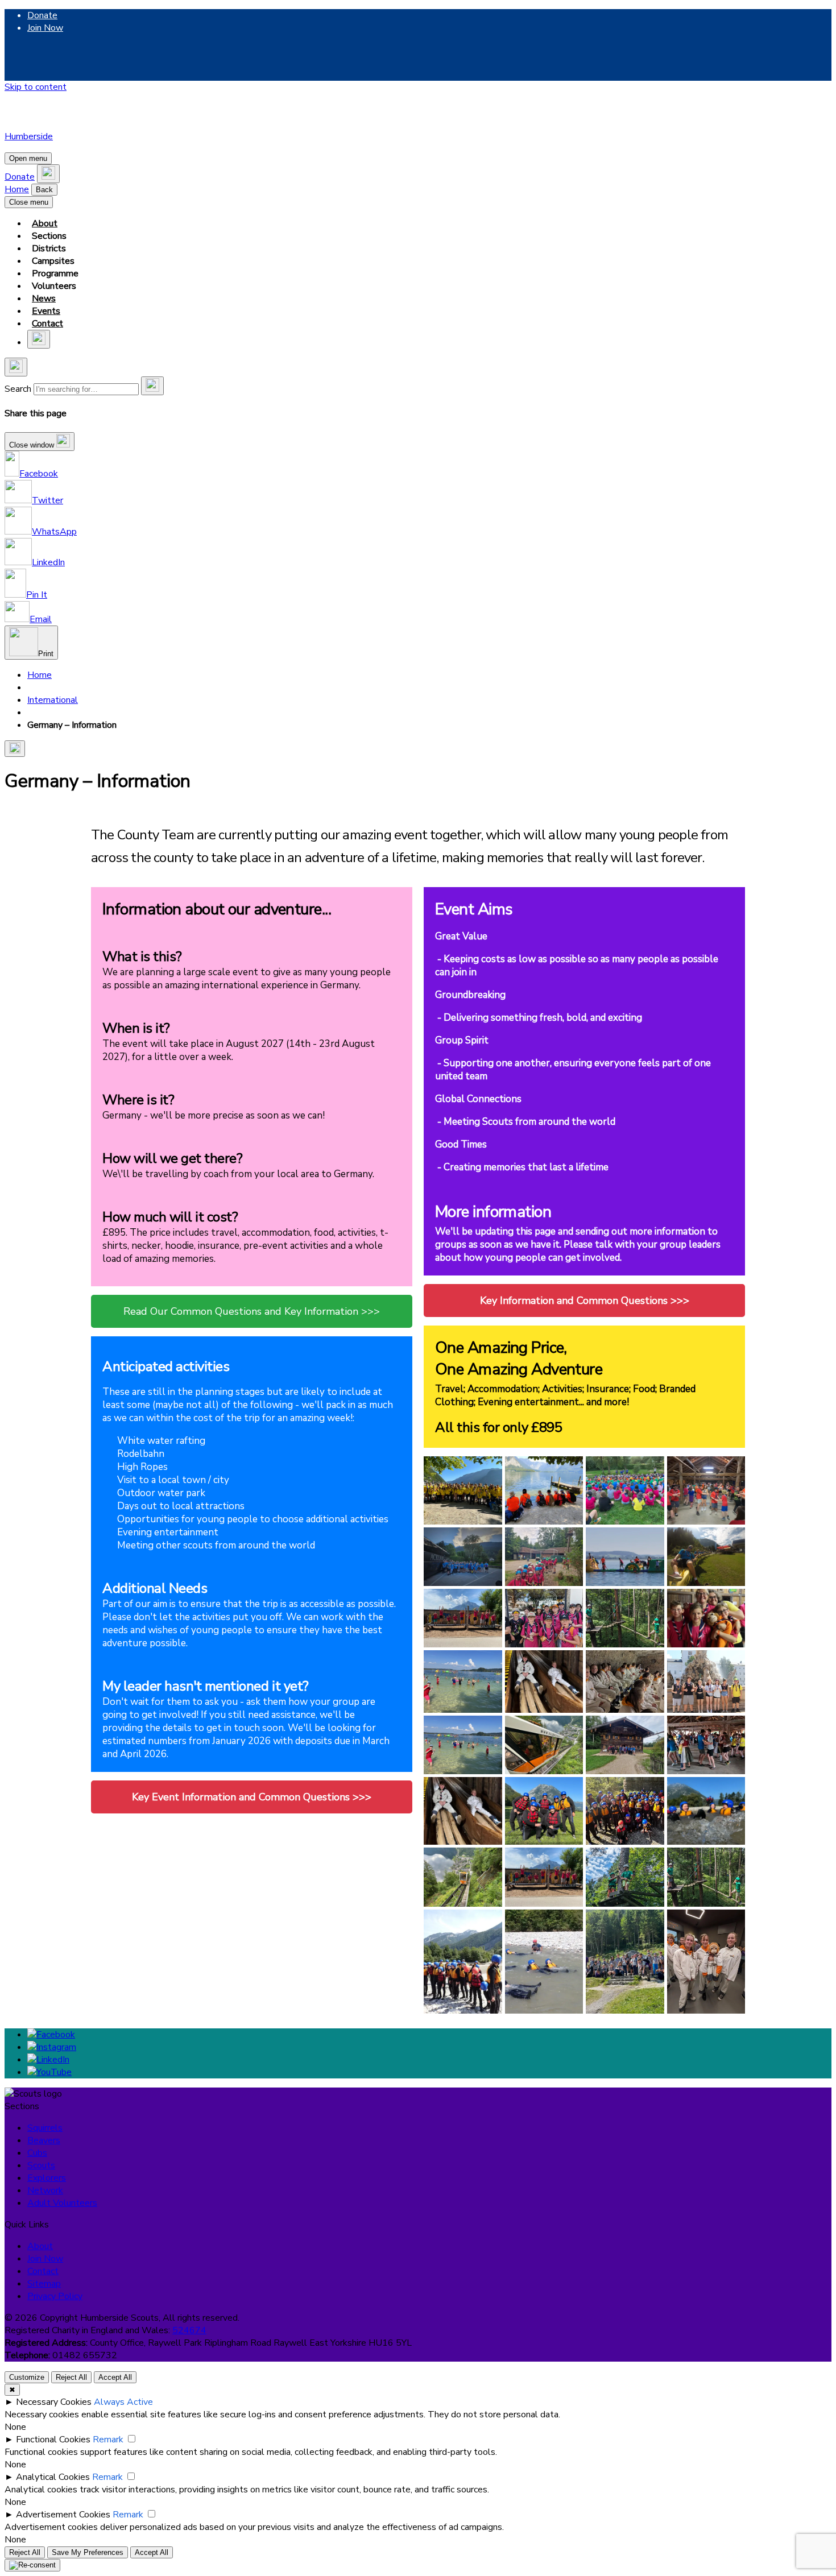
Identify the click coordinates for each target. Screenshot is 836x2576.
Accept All (115, 2377)
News (44, 299)
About (45, 223)
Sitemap (44, 2284)
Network (45, 2190)
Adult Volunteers (62, 2203)
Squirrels (45, 2128)
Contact (47, 324)
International (53, 700)
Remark (108, 2440)
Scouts (41, 2165)
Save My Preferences (88, 2552)
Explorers (47, 2178)
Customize (27, 2377)
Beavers (44, 2140)
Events (46, 311)
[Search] (152, 386)
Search (18, 389)
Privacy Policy (55, 2296)
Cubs (37, 2153)
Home (17, 189)
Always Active (123, 2402)
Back (44, 190)
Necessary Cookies (54, 2402)
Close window (33, 445)
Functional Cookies (53, 2440)
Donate (42, 15)
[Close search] (16, 367)
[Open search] (48, 174)
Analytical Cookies (53, 2477)
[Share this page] (15, 749)
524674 (189, 2330)
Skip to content (36, 87)
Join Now (45, 28)
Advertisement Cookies (63, 2515)
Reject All (71, 2377)
